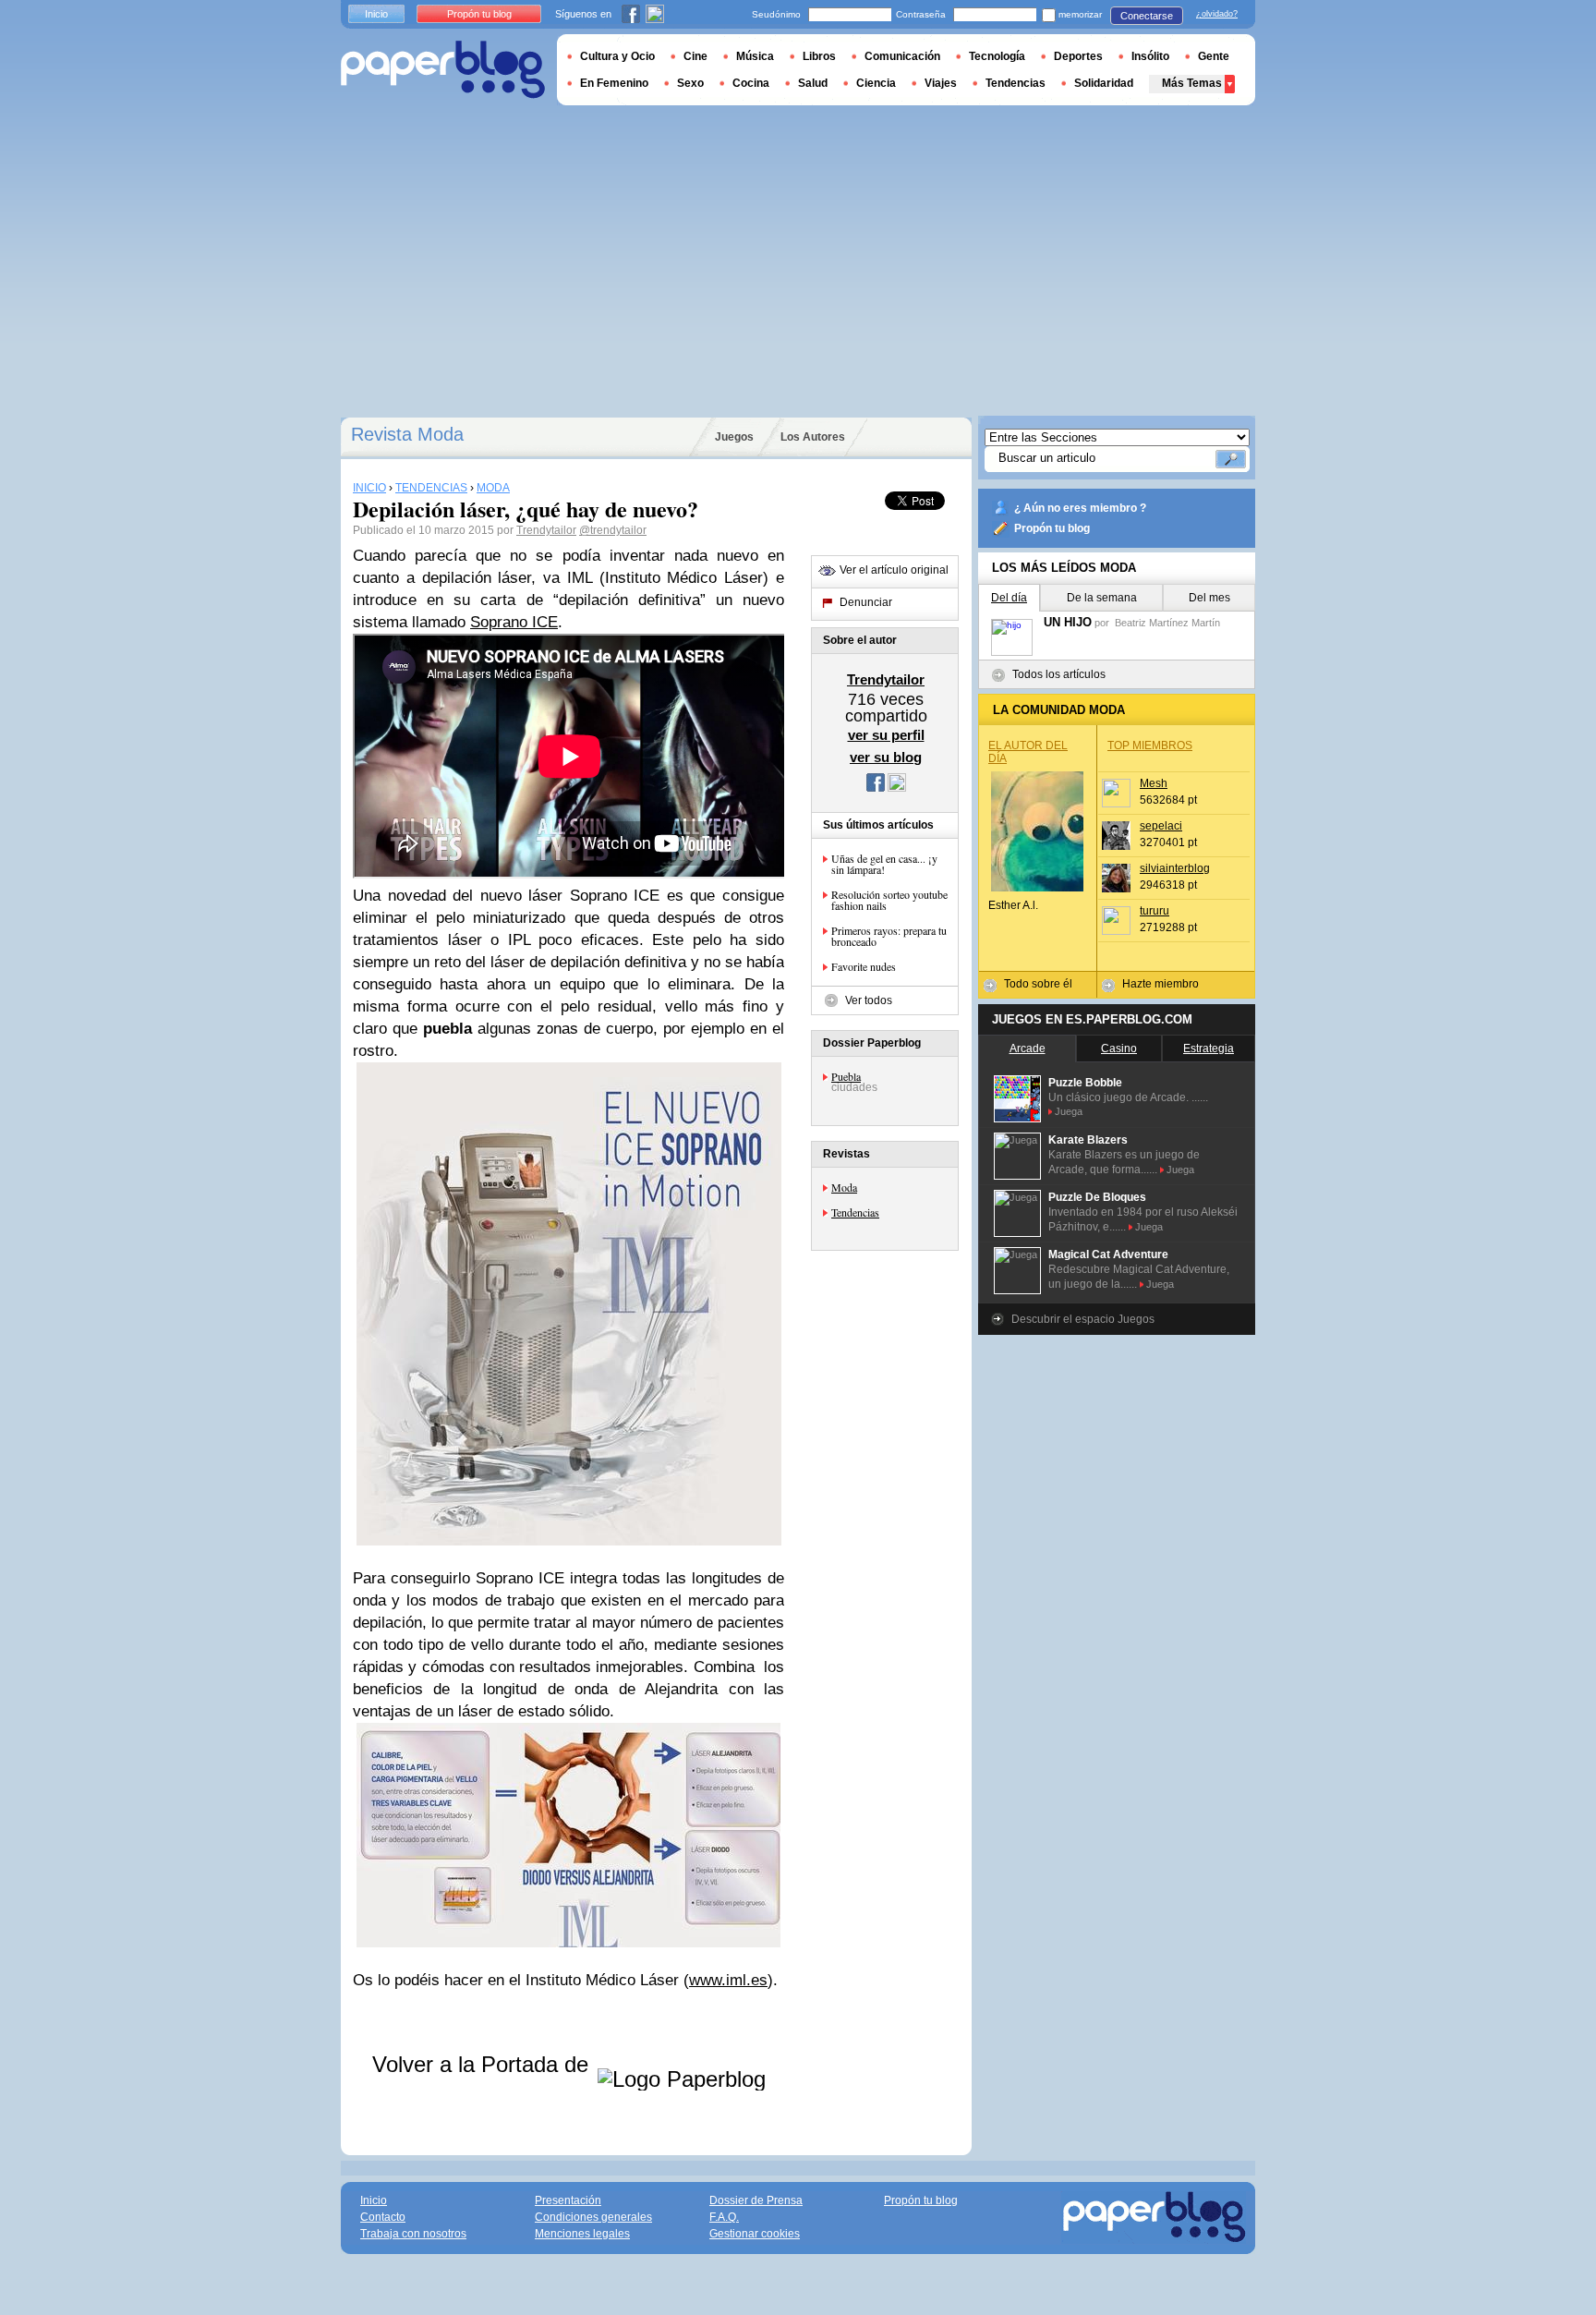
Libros (819, 56)
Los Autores (813, 437)
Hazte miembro (1161, 984)
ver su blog (886, 757)
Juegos (734, 437)
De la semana (1102, 598)
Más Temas (1192, 83)
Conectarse (1147, 16)
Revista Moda (407, 434)
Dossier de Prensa (756, 2200)
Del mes (1209, 598)
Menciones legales (582, 2234)
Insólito (1150, 56)
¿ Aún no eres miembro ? (1080, 508)
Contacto (383, 2217)
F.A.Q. (724, 2217)
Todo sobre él (1038, 984)
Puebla (846, 1076)
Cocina (751, 83)
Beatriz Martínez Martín (1167, 623)
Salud (813, 83)
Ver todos (869, 1000)
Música (755, 56)
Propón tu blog (1052, 528)
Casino (1119, 1048)
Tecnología (997, 56)
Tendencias (855, 1212)
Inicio (376, 14)
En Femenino (614, 83)
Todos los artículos (1059, 674)
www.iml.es (728, 1980)
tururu (1155, 911)
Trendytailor (546, 530)
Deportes (1078, 56)
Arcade (1028, 1048)
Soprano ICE (514, 622)
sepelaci (1161, 826)
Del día (1009, 598)
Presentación (568, 2200)
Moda (844, 1187)
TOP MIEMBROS (1150, 745)
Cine (695, 56)
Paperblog (443, 70)
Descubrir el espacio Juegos (1083, 1319)
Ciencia (876, 83)
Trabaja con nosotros (413, 2234)
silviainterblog (1175, 868)
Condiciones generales (593, 2217)
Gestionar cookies (755, 2234)
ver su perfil (886, 735)
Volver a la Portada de (484, 2064)
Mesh (1154, 783)
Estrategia (1209, 1048)
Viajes (941, 83)
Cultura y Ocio (617, 56)
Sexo (690, 83)
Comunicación (902, 56)
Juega (1069, 1111)
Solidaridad (1104, 83)
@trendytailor (613, 530)
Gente (1214, 56)
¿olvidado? (1217, 14)
